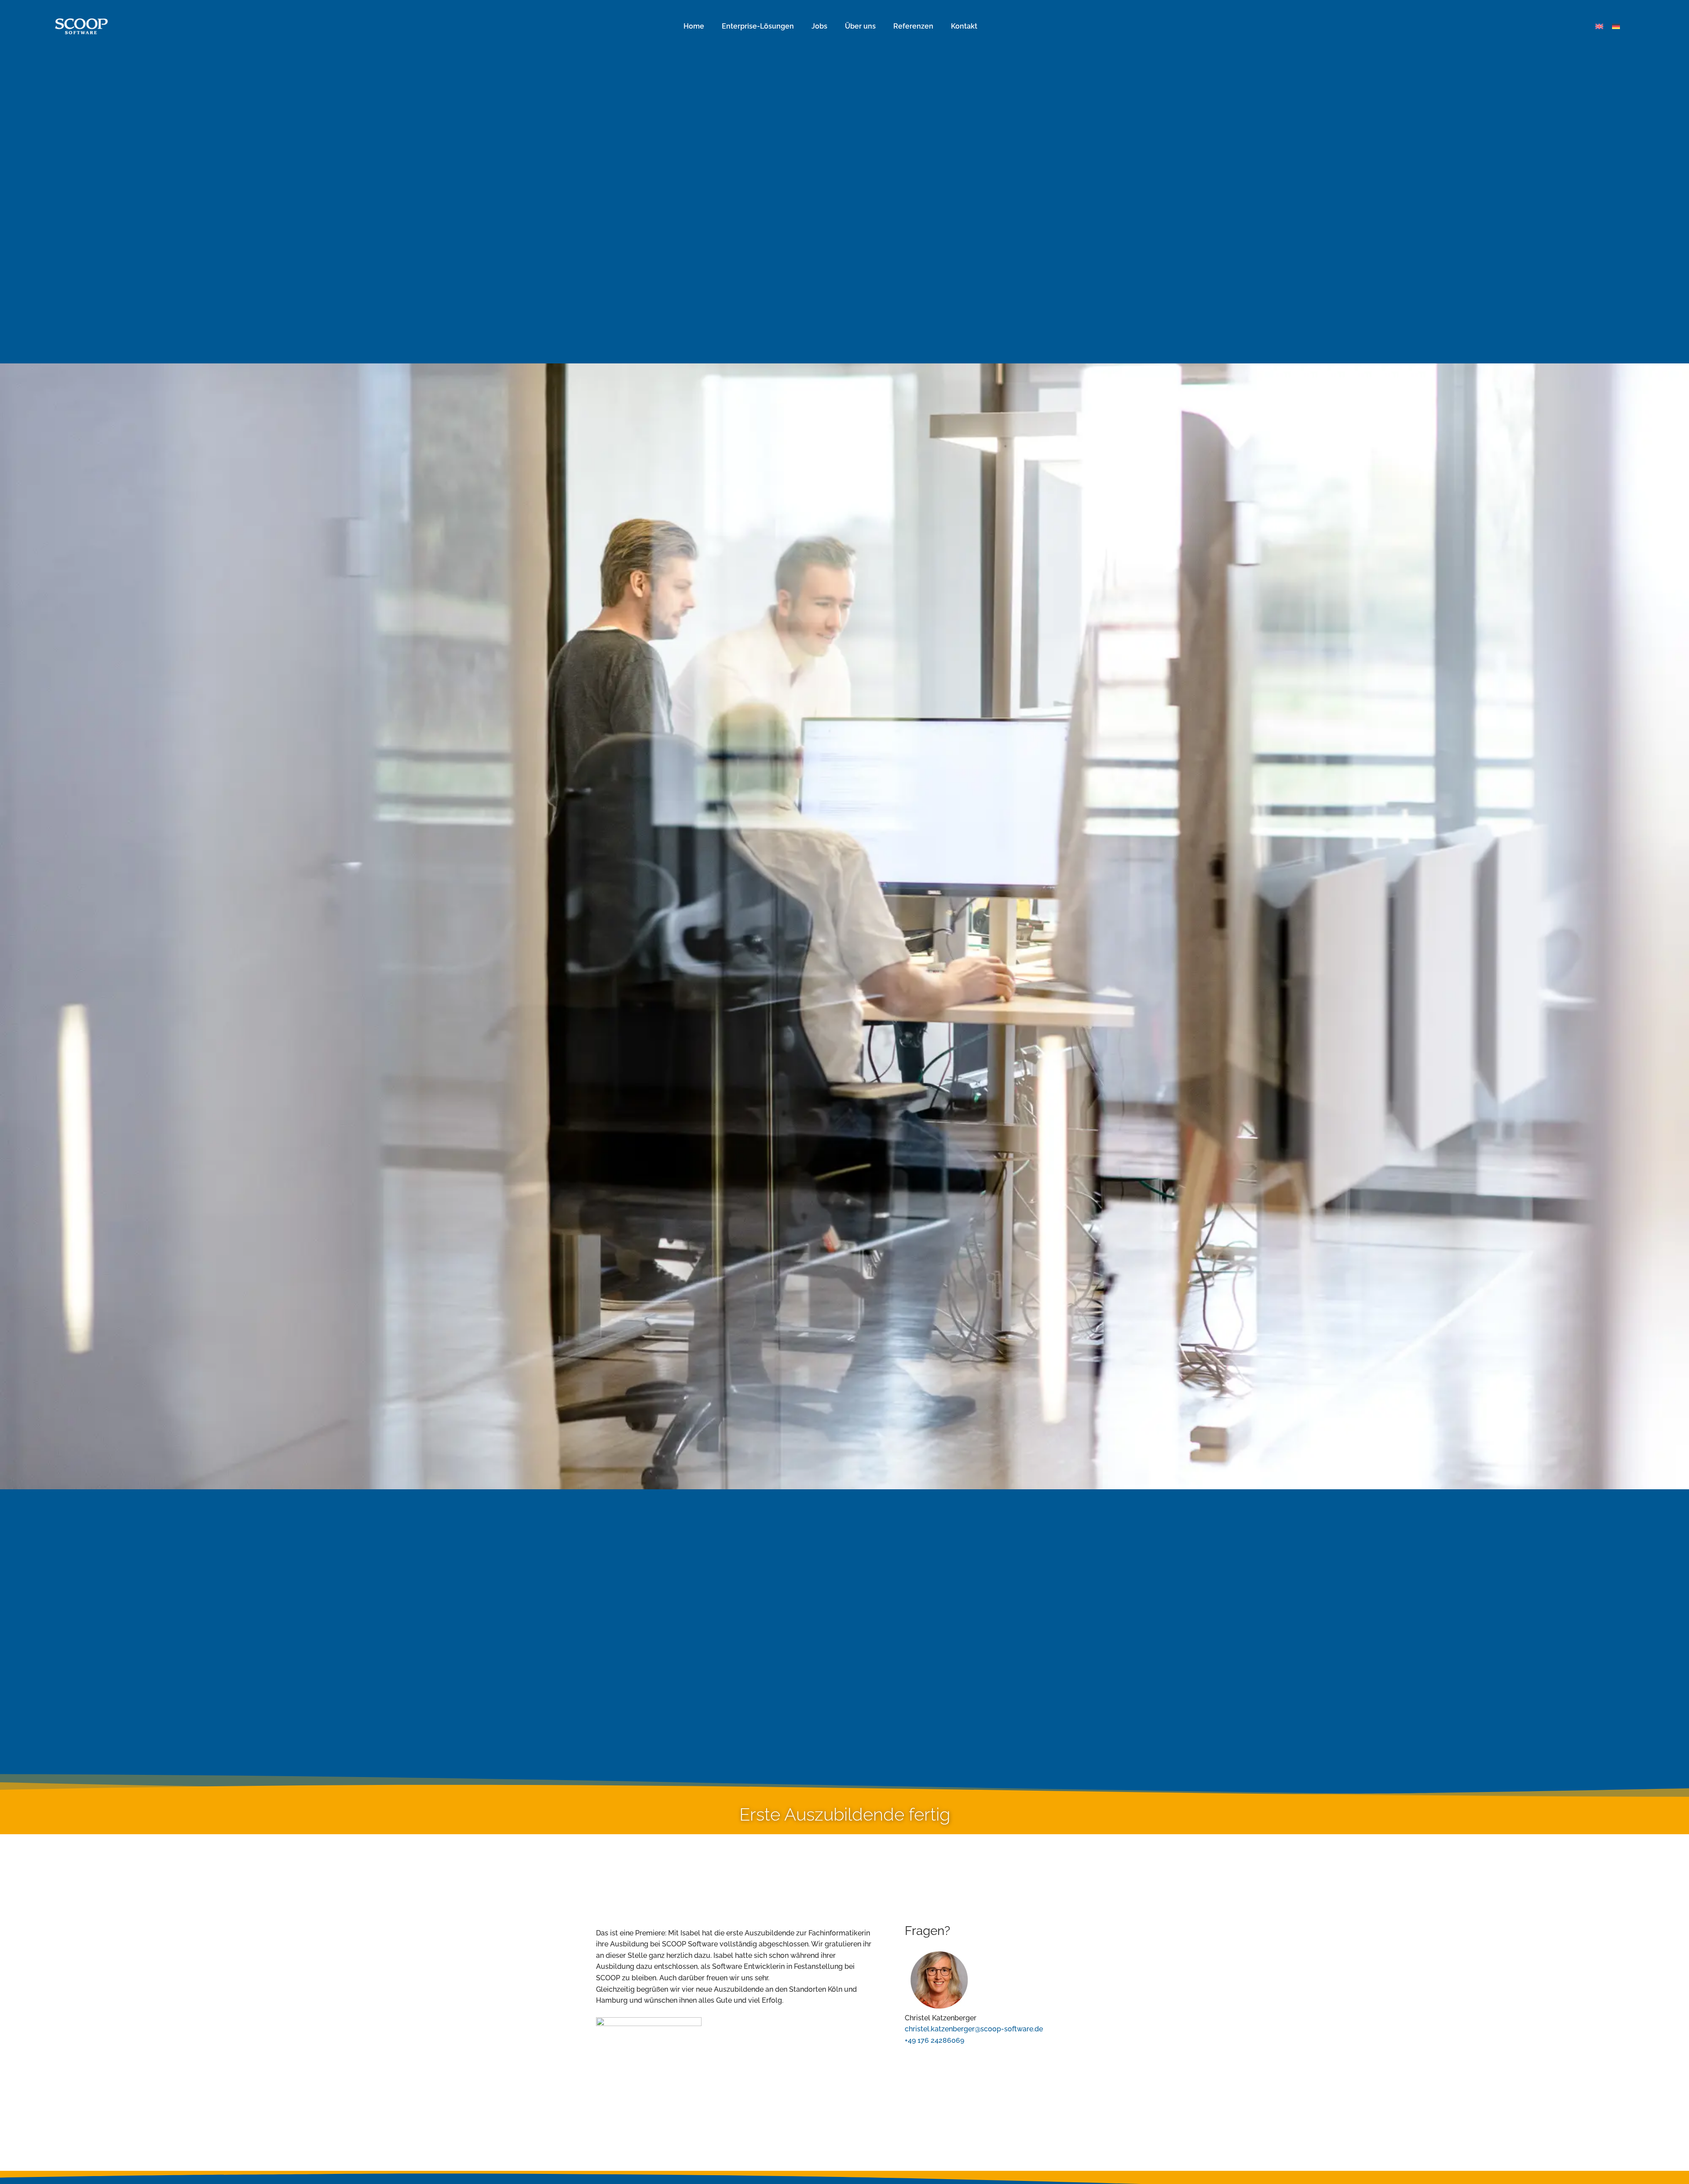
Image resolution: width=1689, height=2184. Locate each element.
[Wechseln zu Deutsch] (1616, 27)
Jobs (819, 26)
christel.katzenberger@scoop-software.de (974, 2029)
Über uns (860, 26)
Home (694, 26)
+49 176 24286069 (934, 2040)
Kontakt (964, 26)
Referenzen (913, 26)
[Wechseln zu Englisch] (1599, 27)
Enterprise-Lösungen (758, 26)
